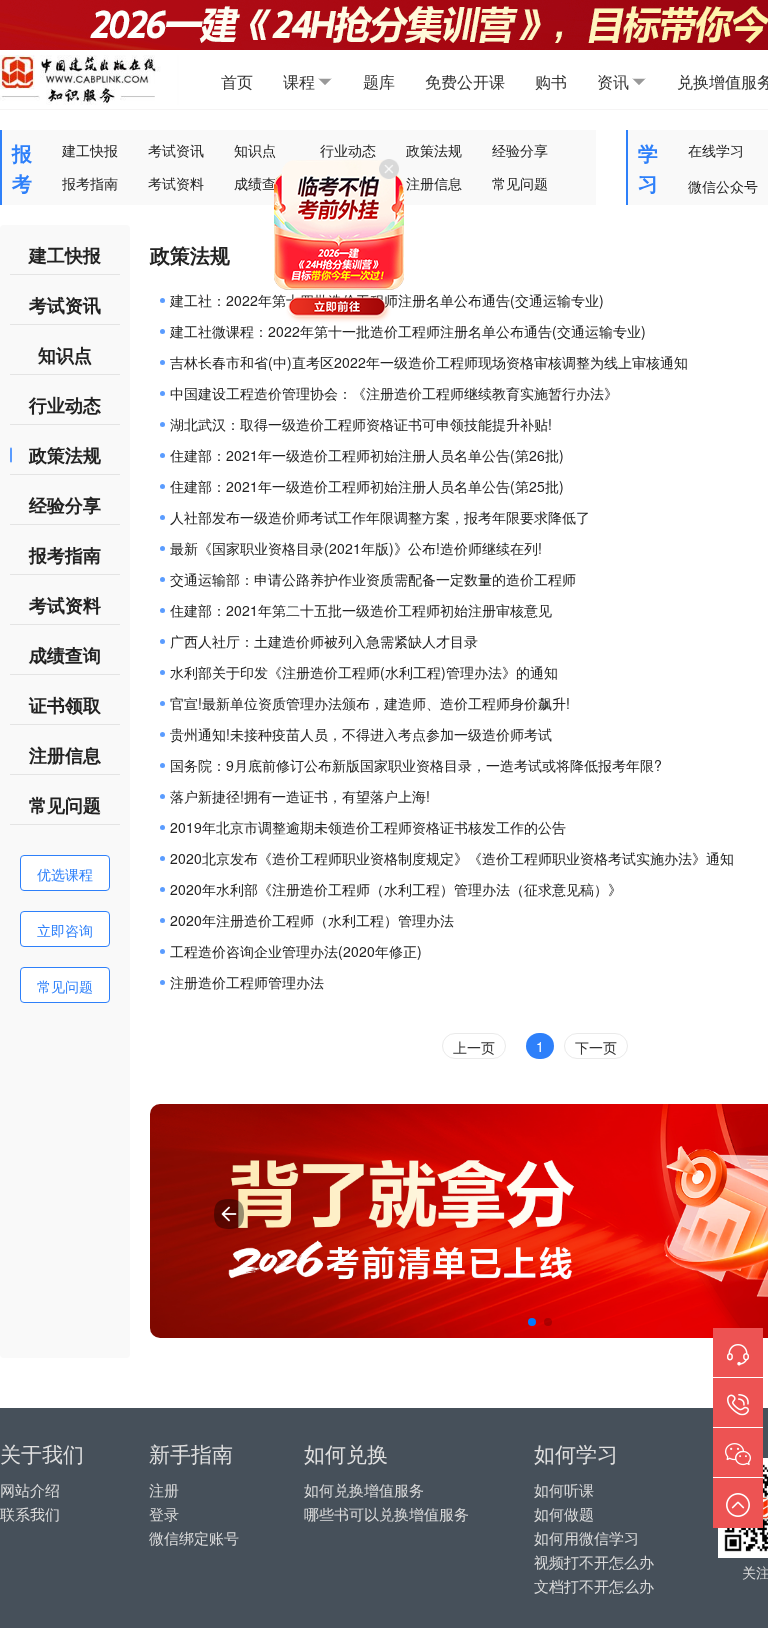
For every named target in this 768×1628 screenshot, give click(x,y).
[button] (532, 1322)
